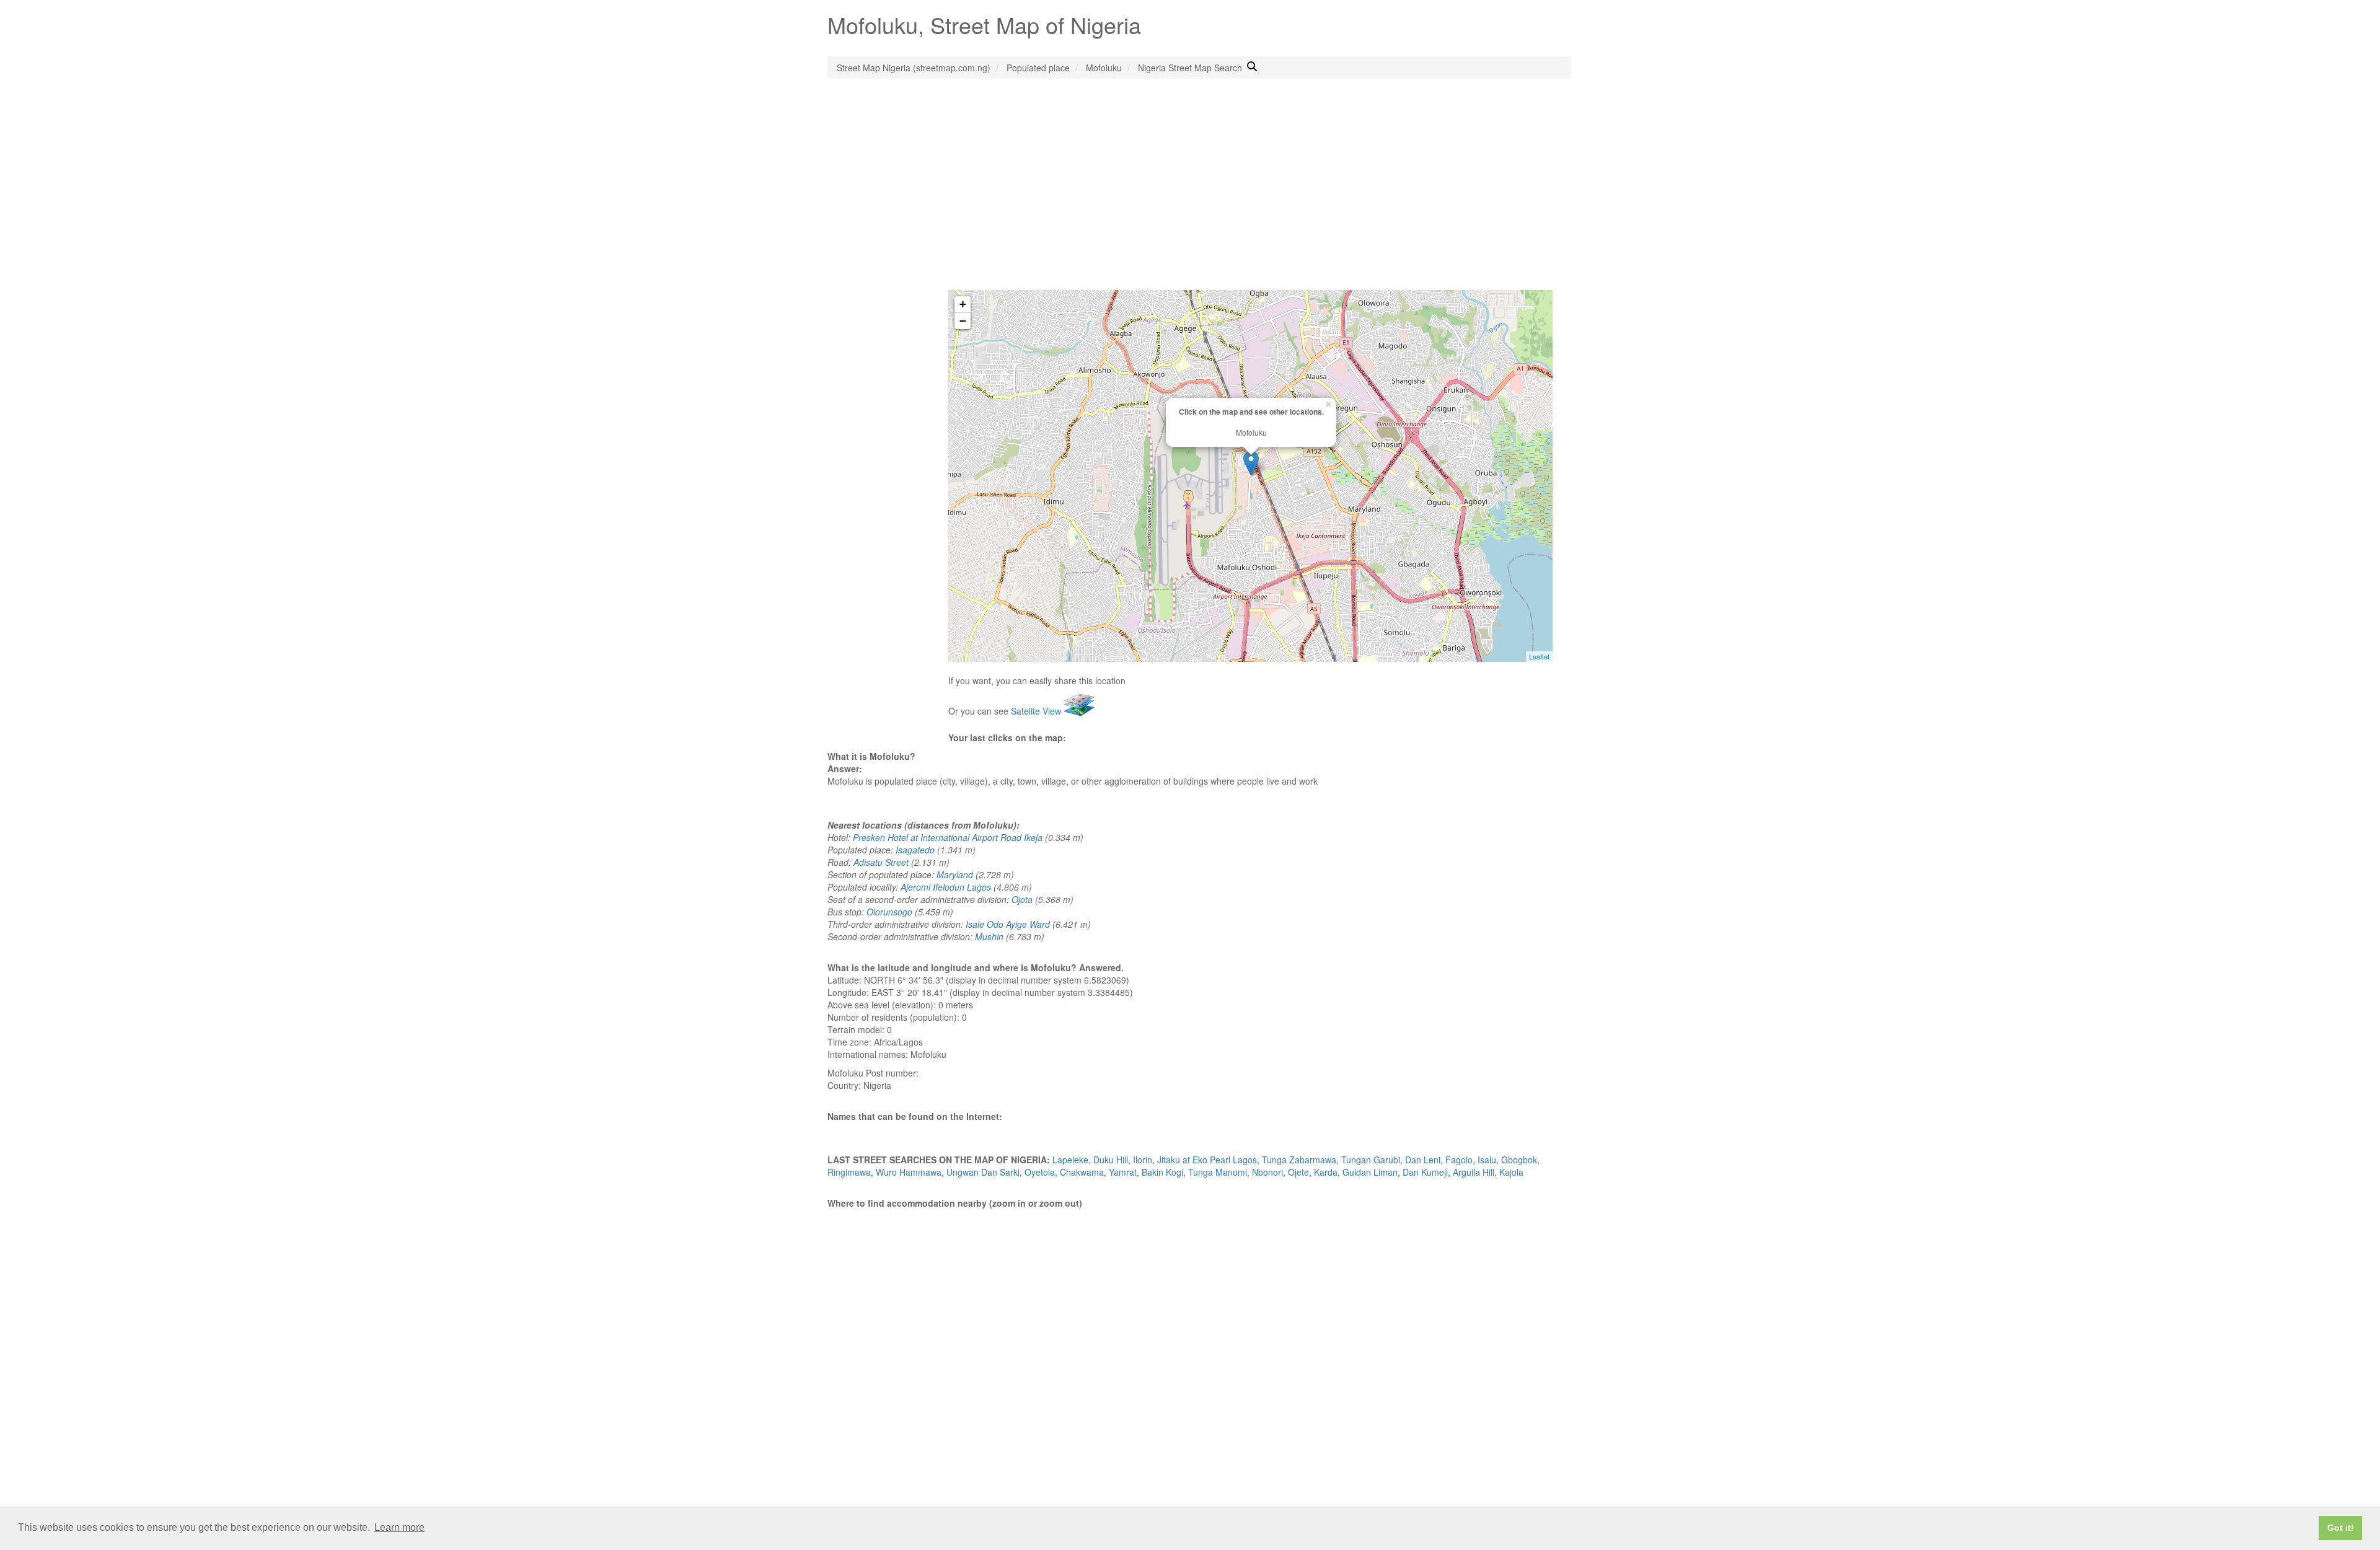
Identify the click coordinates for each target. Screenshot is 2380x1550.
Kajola (1511, 1172)
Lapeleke (1070, 1160)
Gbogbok (1519, 1160)
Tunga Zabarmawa (1299, 1160)
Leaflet (1539, 656)
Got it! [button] (2341, 1528)
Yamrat (1123, 1172)
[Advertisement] (1190, 197)
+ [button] (963, 304)
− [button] (963, 321)
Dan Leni (1423, 1160)
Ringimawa (849, 1172)
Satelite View (1037, 711)
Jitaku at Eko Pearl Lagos (1207, 1160)
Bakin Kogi (1162, 1172)
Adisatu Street (881, 862)
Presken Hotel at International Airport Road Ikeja (948, 837)
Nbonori (1267, 1172)
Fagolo (1459, 1160)
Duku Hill (1111, 1160)
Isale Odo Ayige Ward (1008, 924)
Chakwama (1082, 1172)
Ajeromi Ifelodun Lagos (946, 887)
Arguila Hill (1474, 1172)
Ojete (1298, 1172)
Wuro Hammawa (909, 1172)
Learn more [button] (399, 1527)
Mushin (989, 936)
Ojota (1022, 899)
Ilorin (1143, 1160)
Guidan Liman (1370, 1172)
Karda (1326, 1172)
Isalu (1487, 1160)
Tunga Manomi (1218, 1172)
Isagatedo (915, 850)
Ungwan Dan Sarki (983, 1172)
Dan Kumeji (1425, 1172)
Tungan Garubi (1371, 1160)
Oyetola (1040, 1172)
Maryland (955, 874)
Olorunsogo (889, 912)
